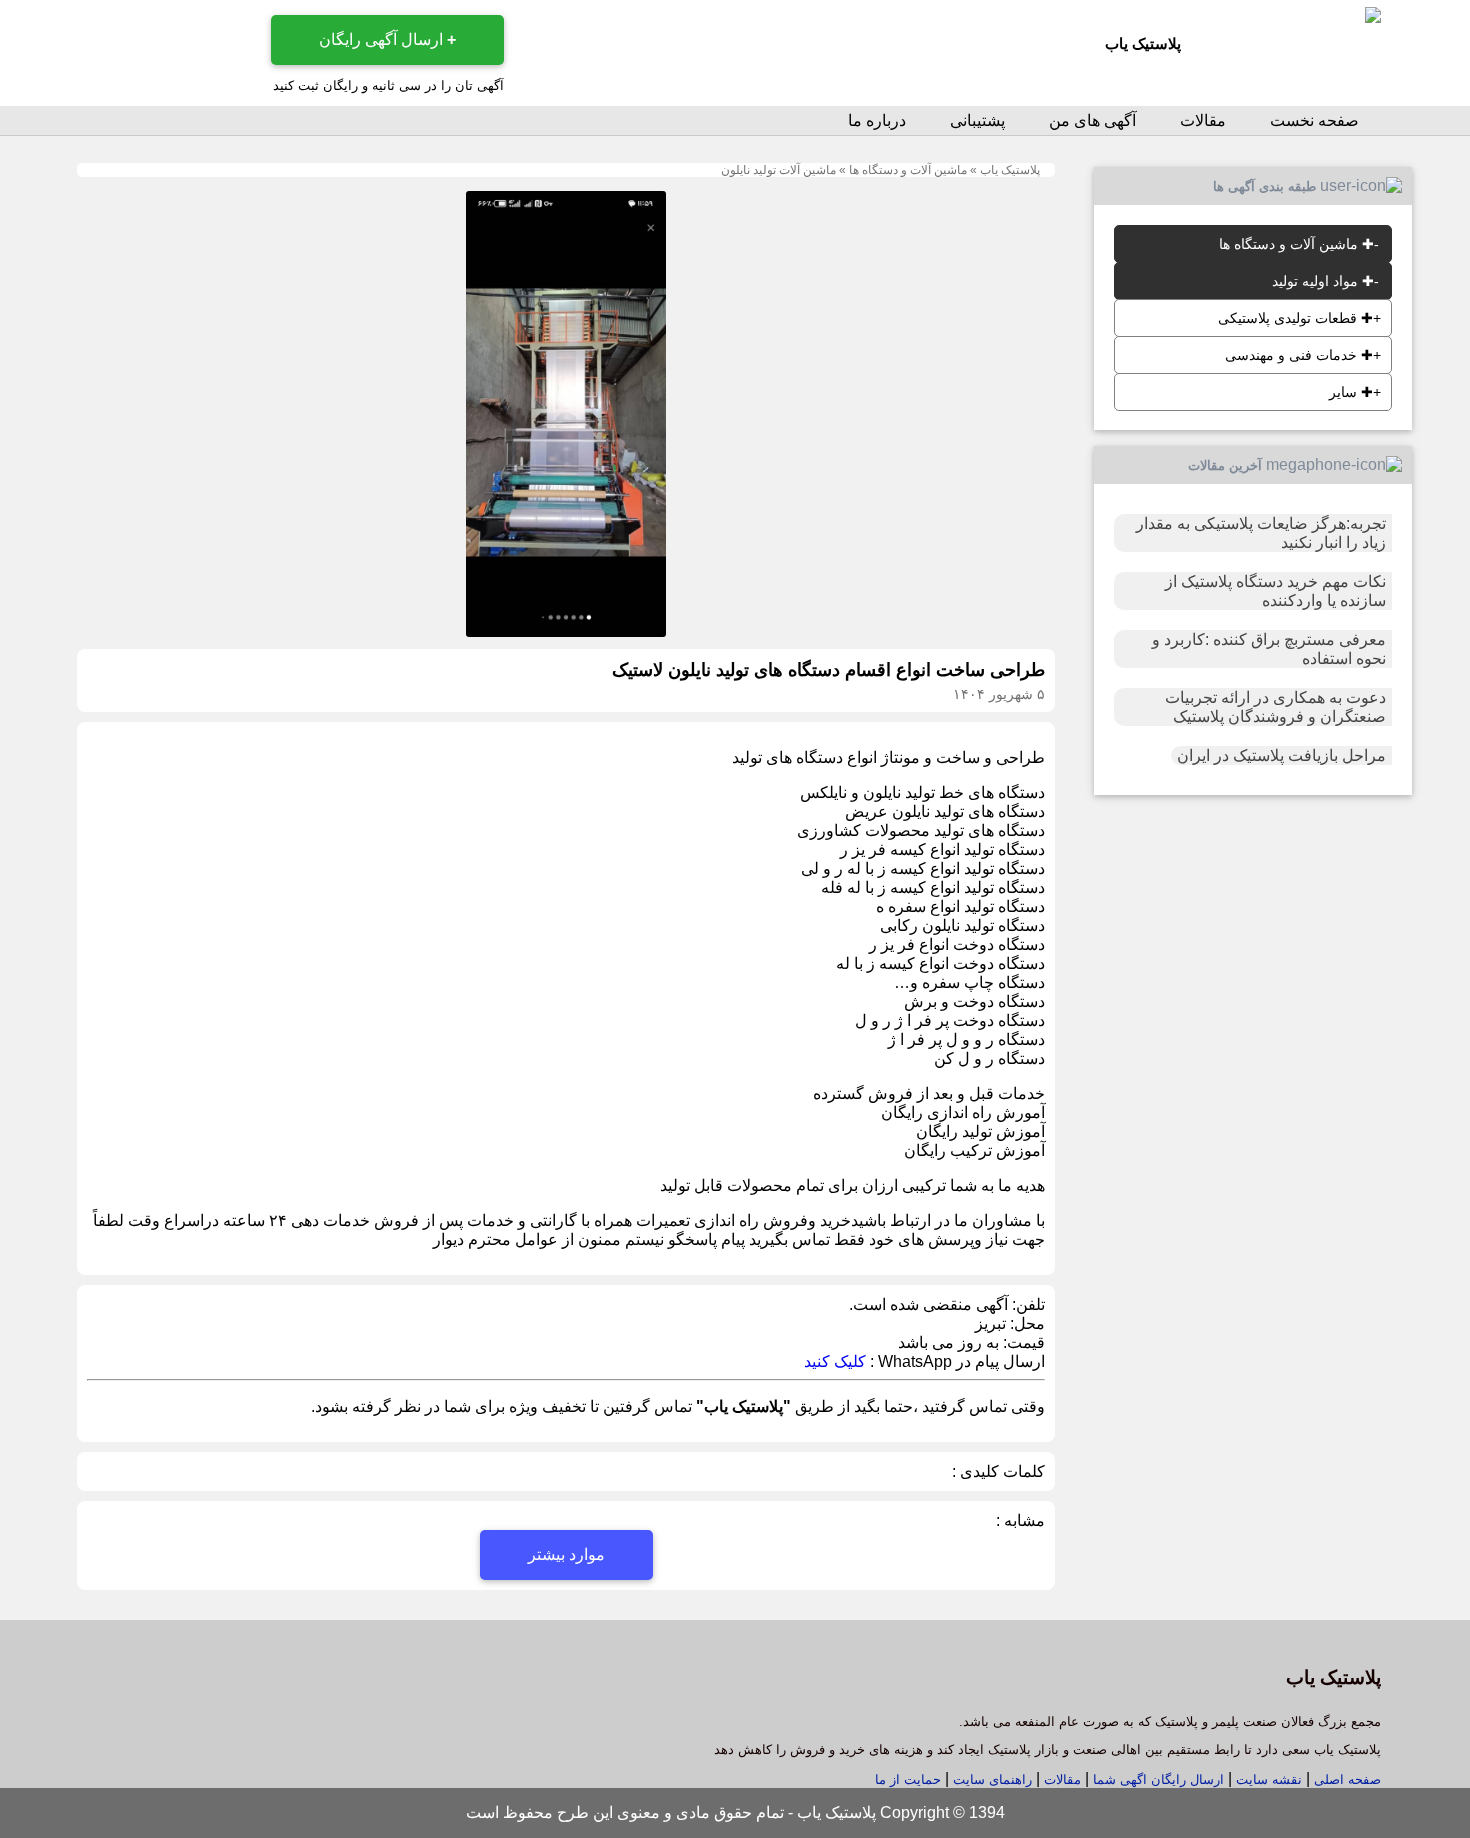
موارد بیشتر (566, 1554)
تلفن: (1026, 1304)
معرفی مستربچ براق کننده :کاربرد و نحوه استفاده (1269, 649)
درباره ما (877, 120)
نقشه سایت (1267, 1779)
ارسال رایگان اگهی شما (1158, 1779)
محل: (1025, 1323)
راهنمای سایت (990, 1779)
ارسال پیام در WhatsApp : (955, 1361)
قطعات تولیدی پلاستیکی (1295, 318)
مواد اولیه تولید (1323, 281)
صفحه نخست (1314, 120)
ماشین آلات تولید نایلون (778, 170)
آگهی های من (1092, 120)
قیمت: (1022, 1342)
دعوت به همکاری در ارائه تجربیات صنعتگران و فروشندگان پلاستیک (1275, 707)
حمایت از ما (908, 1779)
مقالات (1203, 120)
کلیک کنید (835, 1361)
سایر (1351, 392)
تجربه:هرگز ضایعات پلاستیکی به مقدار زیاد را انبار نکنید (1261, 533)
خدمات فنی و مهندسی (1299, 355)
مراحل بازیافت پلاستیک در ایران (1281, 755)
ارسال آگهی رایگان (387, 39)
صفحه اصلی (1347, 1779)
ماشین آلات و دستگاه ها (908, 170)
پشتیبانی (977, 120)
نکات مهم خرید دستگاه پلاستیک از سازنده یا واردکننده (1275, 591)
